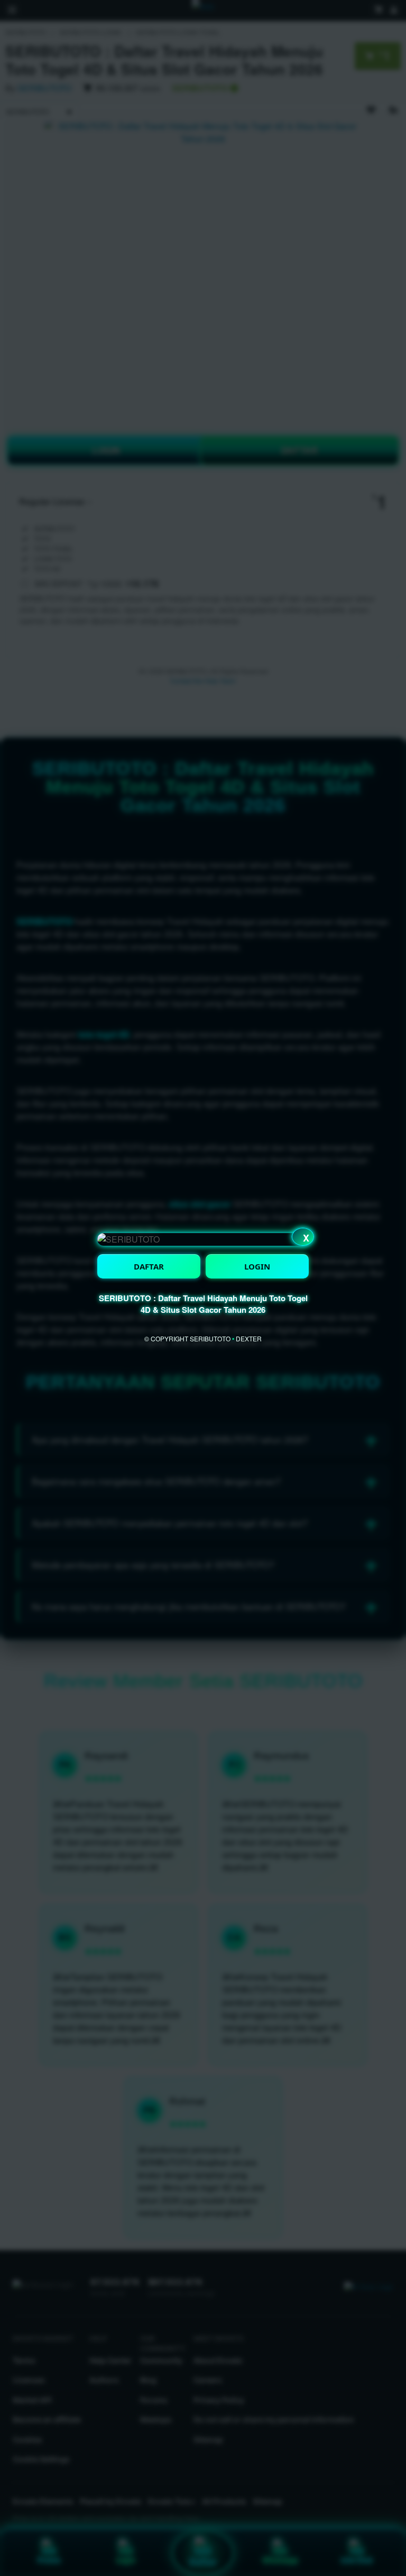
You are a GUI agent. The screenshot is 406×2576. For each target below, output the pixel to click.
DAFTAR (149, 1266)
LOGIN (257, 1266)
